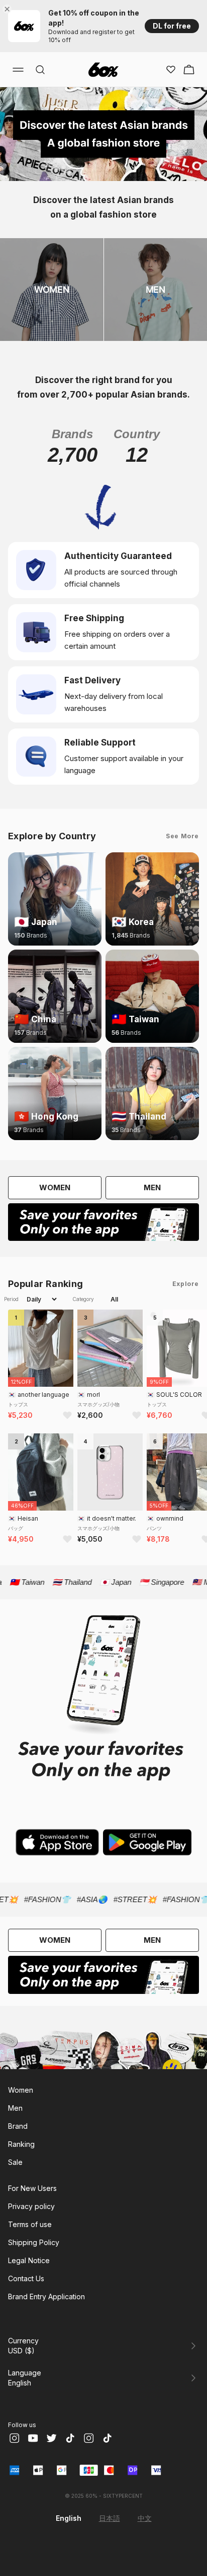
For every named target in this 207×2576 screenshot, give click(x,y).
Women (21, 2090)
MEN (152, 1187)
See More (182, 836)
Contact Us (26, 2278)
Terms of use (30, 2224)
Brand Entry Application (46, 2296)
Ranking (21, 2144)
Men (15, 2108)
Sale (15, 2162)
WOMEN (55, 1187)
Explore (186, 1284)
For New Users (32, 2188)
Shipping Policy (34, 2242)
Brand (18, 2126)
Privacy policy (31, 2206)
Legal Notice (29, 2260)
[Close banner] (9, 9)
